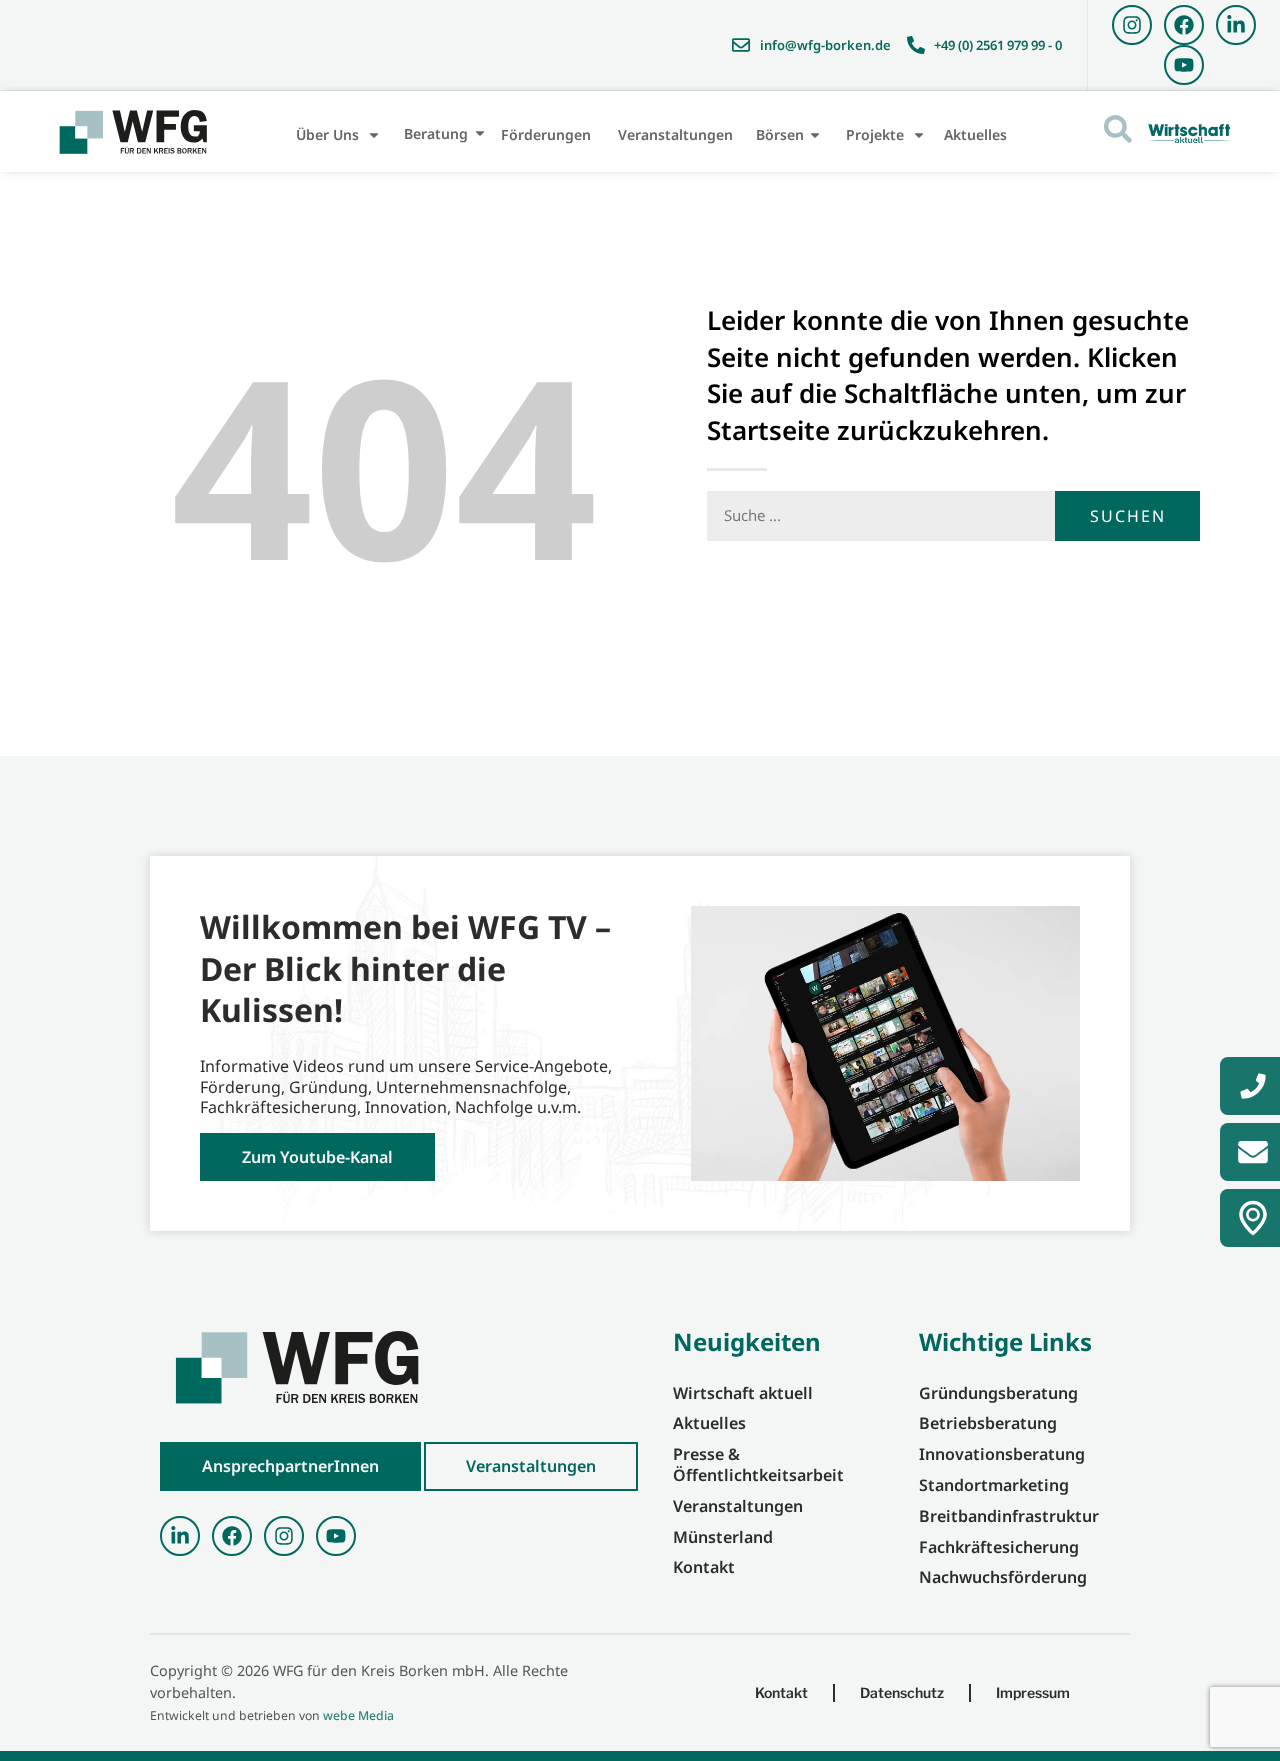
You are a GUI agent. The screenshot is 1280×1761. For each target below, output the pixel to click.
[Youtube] (1184, 65)
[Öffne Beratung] (480, 133)
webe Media (358, 1715)
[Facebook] (1184, 25)
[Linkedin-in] (1236, 25)
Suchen (1128, 516)
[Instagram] (1132, 25)
